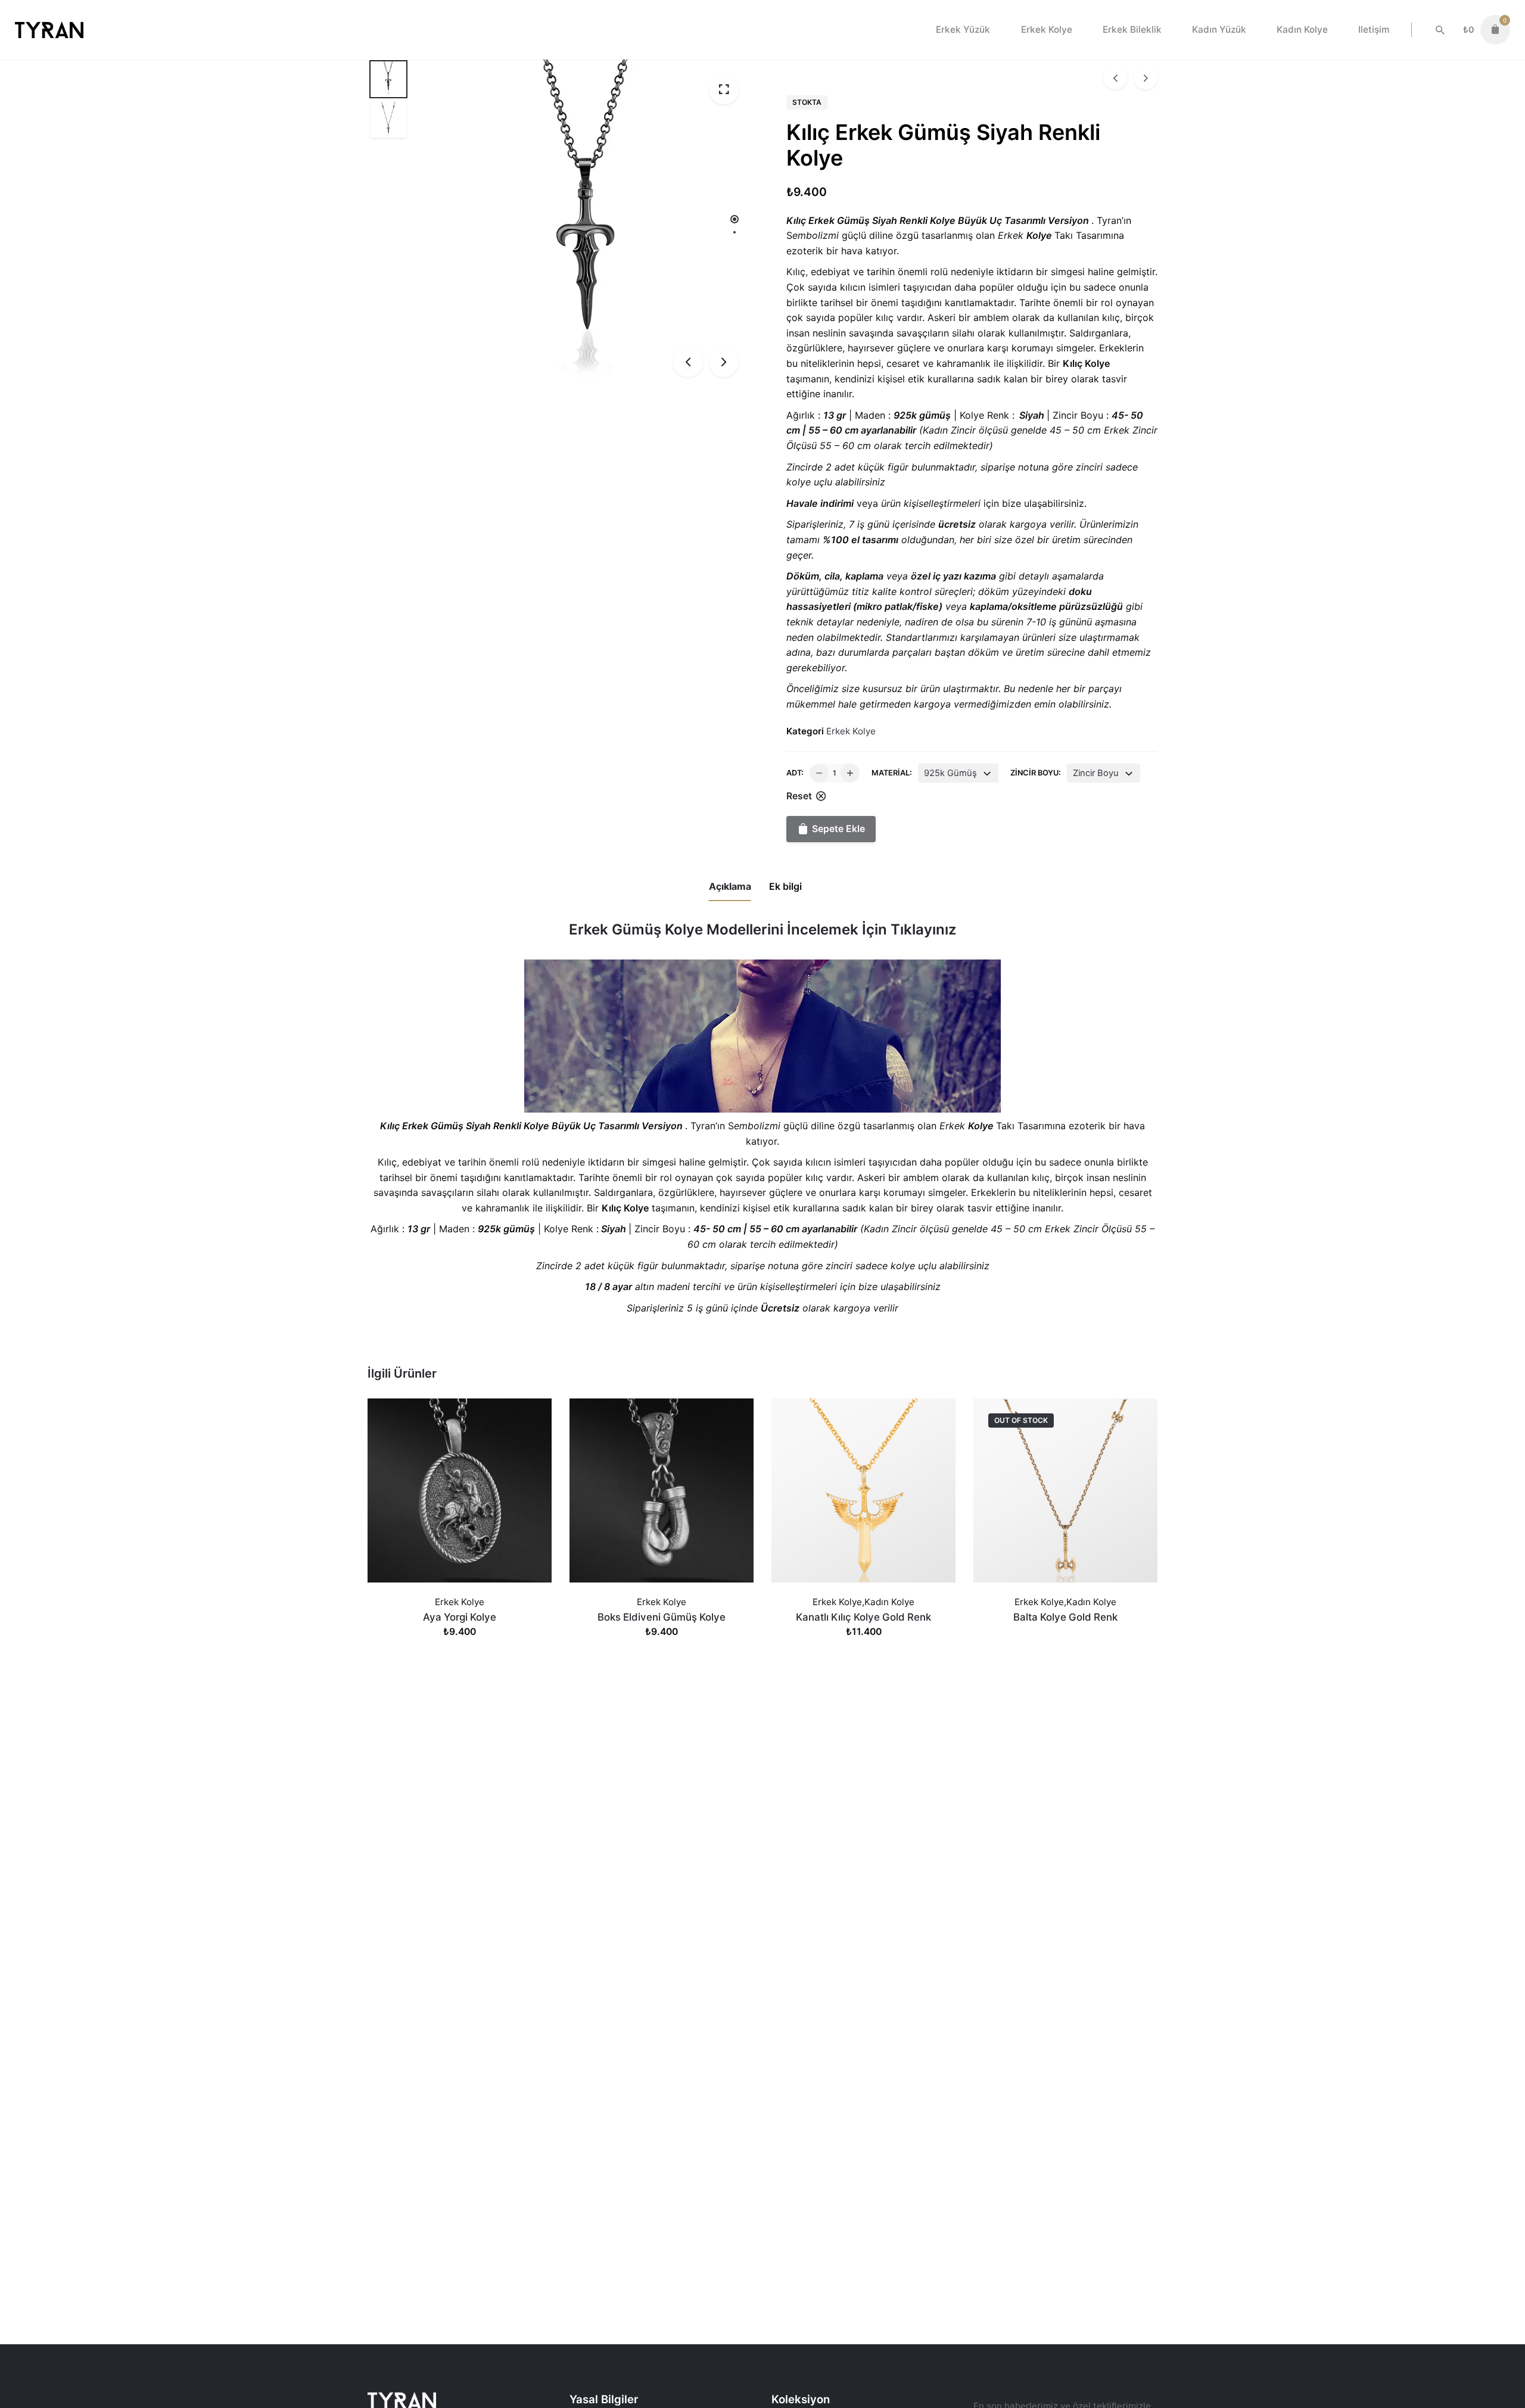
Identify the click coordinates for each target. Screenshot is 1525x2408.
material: (892, 773)
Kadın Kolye (889, 1602)
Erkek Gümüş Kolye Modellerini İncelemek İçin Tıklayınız (762, 929)
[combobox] (958, 773)
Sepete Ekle (460, 1644)
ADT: (795, 773)
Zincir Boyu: (1036, 773)
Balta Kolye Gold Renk (1065, 1617)
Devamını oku (1065, 1644)
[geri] (1115, 77)
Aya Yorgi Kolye (460, 1617)
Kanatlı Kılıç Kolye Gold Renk (863, 1617)
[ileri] (1146, 77)
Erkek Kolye (851, 731)
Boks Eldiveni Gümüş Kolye (662, 1617)
